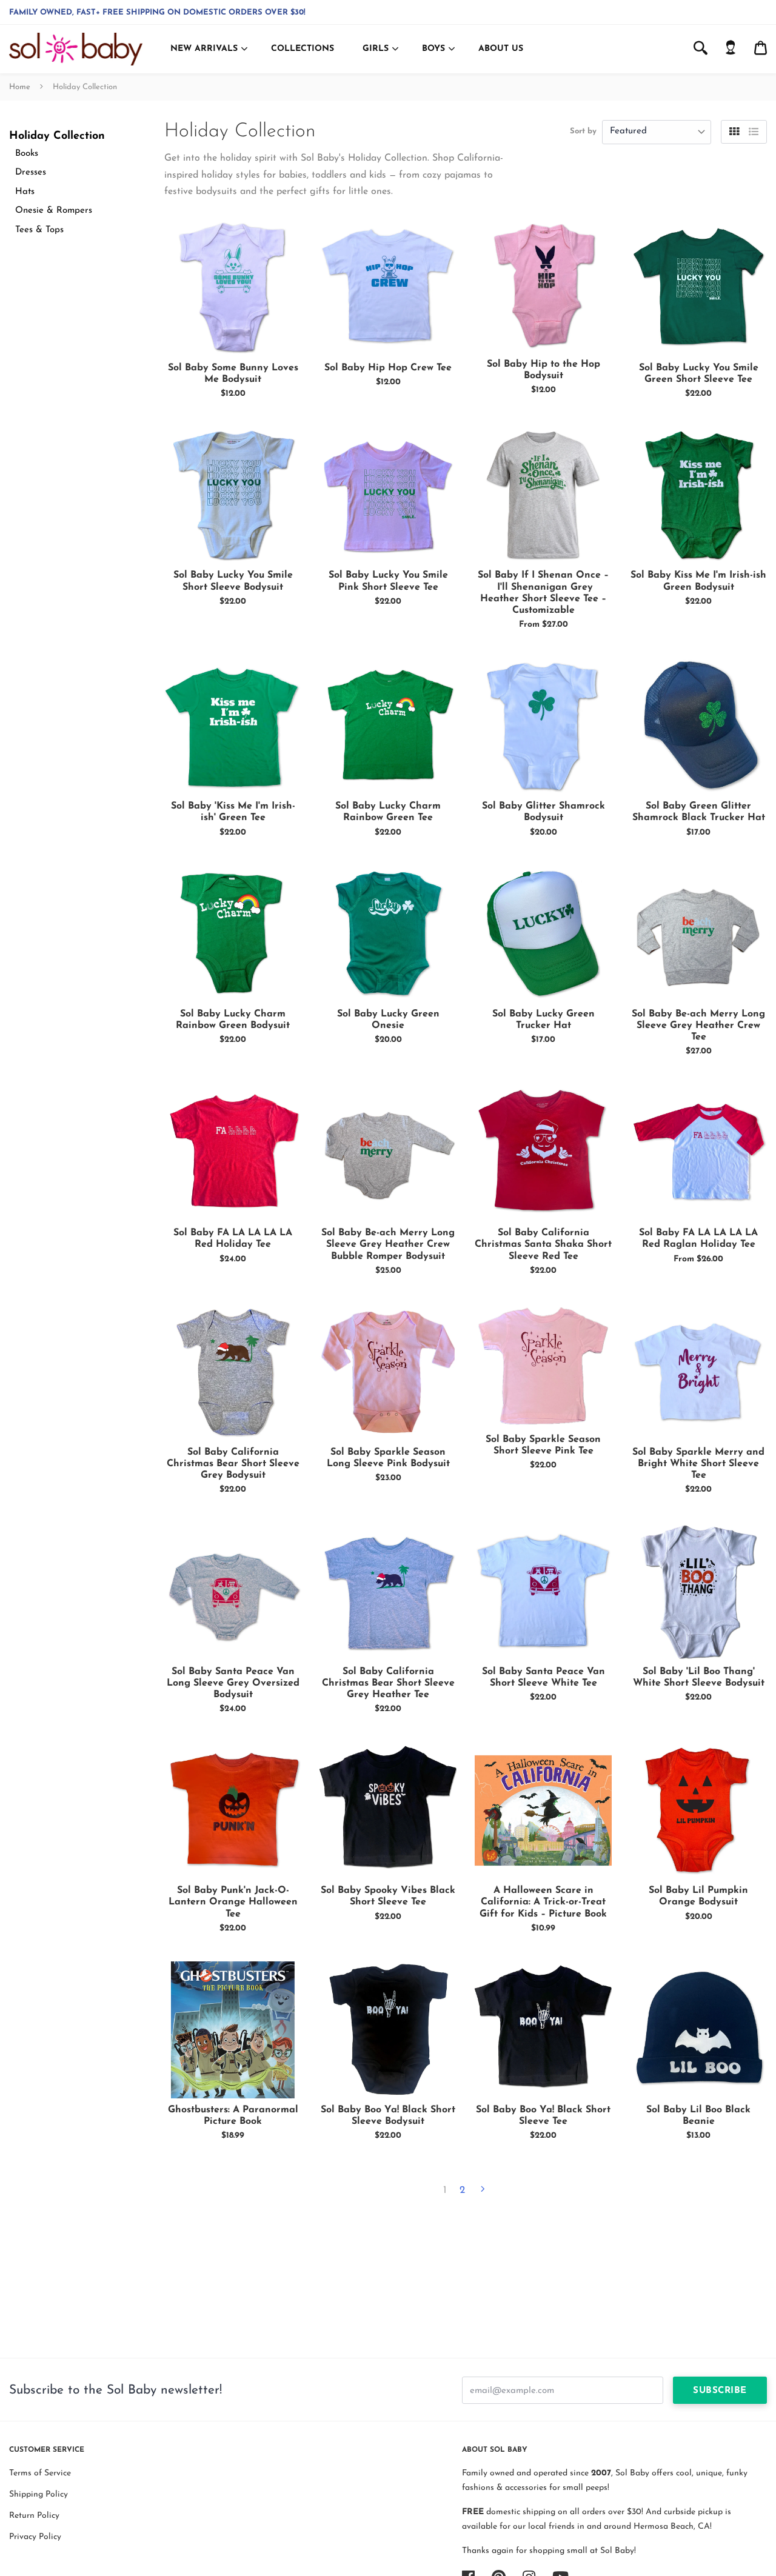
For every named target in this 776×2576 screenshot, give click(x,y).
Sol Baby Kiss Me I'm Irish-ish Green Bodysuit (698, 581)
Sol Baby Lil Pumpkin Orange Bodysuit (698, 1896)
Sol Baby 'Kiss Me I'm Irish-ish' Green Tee (233, 812)
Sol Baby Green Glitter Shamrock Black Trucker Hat (699, 812)
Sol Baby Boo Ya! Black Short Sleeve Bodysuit (388, 2116)
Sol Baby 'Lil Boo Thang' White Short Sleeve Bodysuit (699, 1677)
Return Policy (34, 2516)
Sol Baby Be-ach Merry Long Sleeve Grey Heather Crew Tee (698, 1026)
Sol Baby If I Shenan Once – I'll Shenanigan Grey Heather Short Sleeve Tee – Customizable (543, 593)
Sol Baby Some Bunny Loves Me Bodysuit (233, 374)
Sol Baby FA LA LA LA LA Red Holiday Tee (233, 1239)
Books (27, 154)
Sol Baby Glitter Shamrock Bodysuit (544, 812)
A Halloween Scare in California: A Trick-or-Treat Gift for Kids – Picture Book (543, 1902)
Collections (303, 49)
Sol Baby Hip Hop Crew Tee (388, 368)
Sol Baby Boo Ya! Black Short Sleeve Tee (543, 2116)
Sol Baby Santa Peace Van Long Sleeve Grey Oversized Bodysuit (233, 1683)
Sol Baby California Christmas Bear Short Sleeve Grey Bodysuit (233, 1464)
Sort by (583, 131)
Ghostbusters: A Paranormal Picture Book (233, 2116)
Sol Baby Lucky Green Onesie (388, 1020)
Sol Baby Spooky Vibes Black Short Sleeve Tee (388, 1896)
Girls (376, 49)
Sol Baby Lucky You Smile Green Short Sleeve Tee (699, 374)
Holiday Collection (57, 136)
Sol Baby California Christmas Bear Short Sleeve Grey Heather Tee (388, 1683)
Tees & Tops (39, 230)
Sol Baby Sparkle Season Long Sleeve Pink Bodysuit (388, 1458)
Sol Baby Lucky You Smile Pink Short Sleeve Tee (388, 581)
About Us (501, 49)
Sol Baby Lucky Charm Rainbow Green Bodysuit (233, 1020)
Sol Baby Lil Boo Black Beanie (698, 2116)
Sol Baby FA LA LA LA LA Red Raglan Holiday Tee (698, 1239)
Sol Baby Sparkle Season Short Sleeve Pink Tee (543, 1445)
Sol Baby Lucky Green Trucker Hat (544, 1020)
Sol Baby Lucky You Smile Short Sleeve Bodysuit (233, 581)
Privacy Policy (35, 2537)
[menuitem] (731, 49)
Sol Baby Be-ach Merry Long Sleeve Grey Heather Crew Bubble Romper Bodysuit (388, 1244)
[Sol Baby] (76, 49)
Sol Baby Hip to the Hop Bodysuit (544, 370)
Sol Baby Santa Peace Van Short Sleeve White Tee (544, 1677)
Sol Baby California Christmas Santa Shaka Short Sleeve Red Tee (543, 1244)
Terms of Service (40, 2473)
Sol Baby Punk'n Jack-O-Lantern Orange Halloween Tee (233, 1902)
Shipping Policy (38, 2494)
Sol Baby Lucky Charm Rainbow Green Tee (388, 812)
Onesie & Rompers (54, 211)
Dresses (31, 172)
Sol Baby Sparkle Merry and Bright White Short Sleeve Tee (698, 1464)
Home (20, 87)
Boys (433, 49)
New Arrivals (204, 49)
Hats (25, 192)
